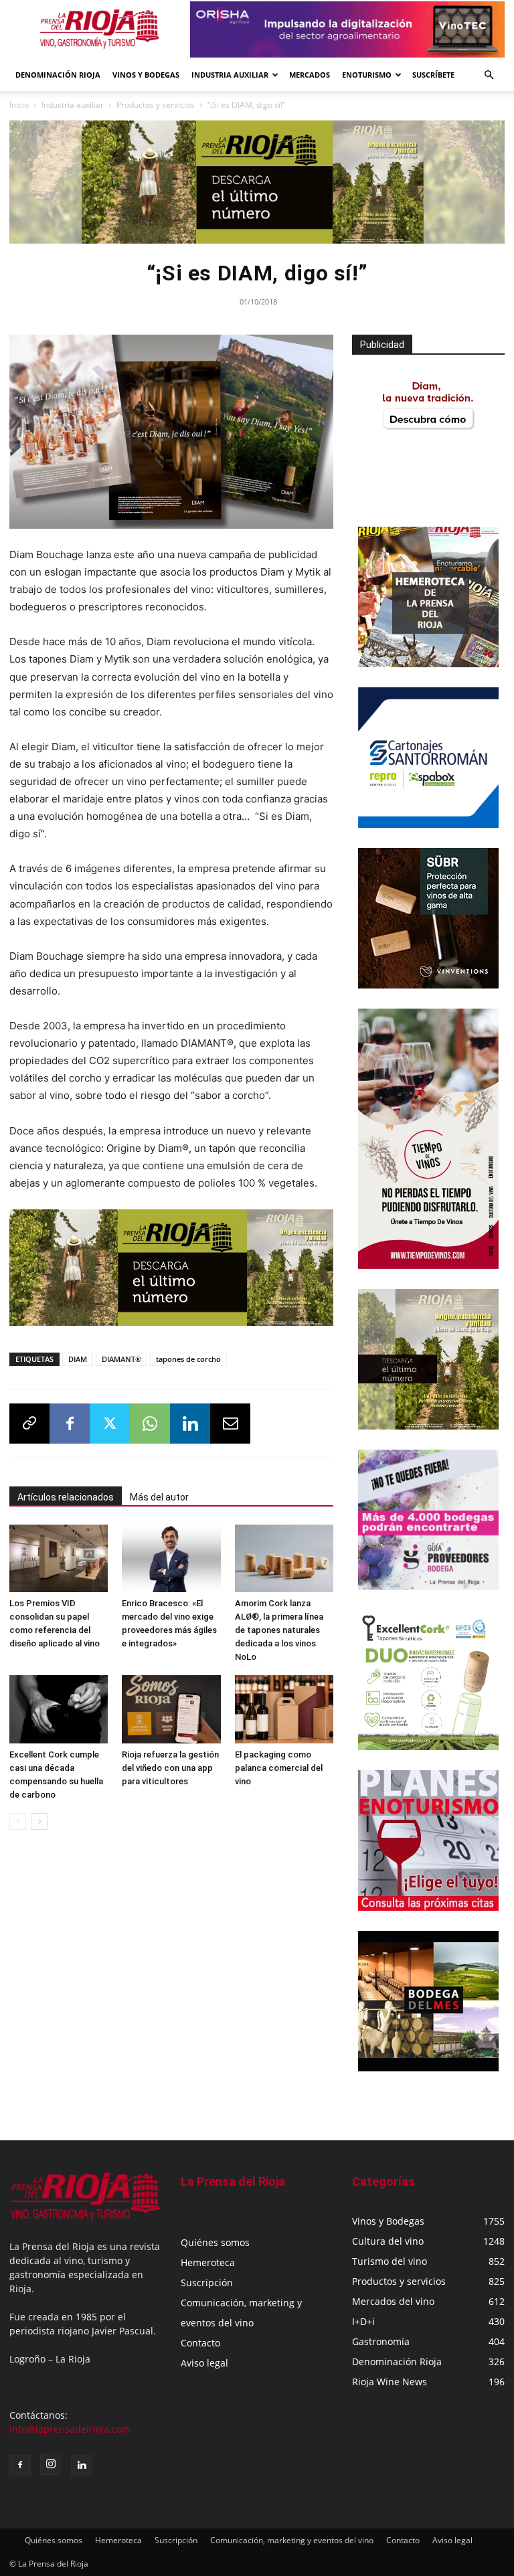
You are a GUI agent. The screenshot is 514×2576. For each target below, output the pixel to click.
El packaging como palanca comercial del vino (279, 1768)
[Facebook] (70, 1424)
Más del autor (159, 1497)
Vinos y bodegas (146, 75)
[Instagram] (51, 2464)
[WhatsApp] (150, 1424)
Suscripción (207, 2283)
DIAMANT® (121, 1359)
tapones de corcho (188, 1359)
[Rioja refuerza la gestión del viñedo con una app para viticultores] (171, 1709)
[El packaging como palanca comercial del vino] (284, 1709)
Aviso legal (204, 2363)
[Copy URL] (29, 1424)
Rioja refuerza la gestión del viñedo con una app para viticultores (170, 1768)
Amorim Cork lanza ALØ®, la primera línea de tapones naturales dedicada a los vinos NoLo (279, 1630)
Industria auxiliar (73, 105)
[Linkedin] (190, 1424)
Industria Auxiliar (230, 75)
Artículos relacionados (66, 1497)
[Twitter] (110, 1424)
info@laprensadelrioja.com (70, 2429)
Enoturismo (367, 75)
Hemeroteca (208, 2262)
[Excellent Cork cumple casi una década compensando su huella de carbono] (59, 1709)
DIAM (78, 1359)
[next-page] (39, 1821)
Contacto (200, 2343)
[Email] (230, 1424)
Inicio (19, 105)
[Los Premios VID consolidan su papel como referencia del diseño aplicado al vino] (59, 1558)
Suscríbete (433, 75)
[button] (489, 75)
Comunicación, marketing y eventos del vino (292, 2540)
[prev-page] (18, 1821)
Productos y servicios (156, 105)
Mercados (310, 75)
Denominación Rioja (58, 75)
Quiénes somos (215, 2242)
